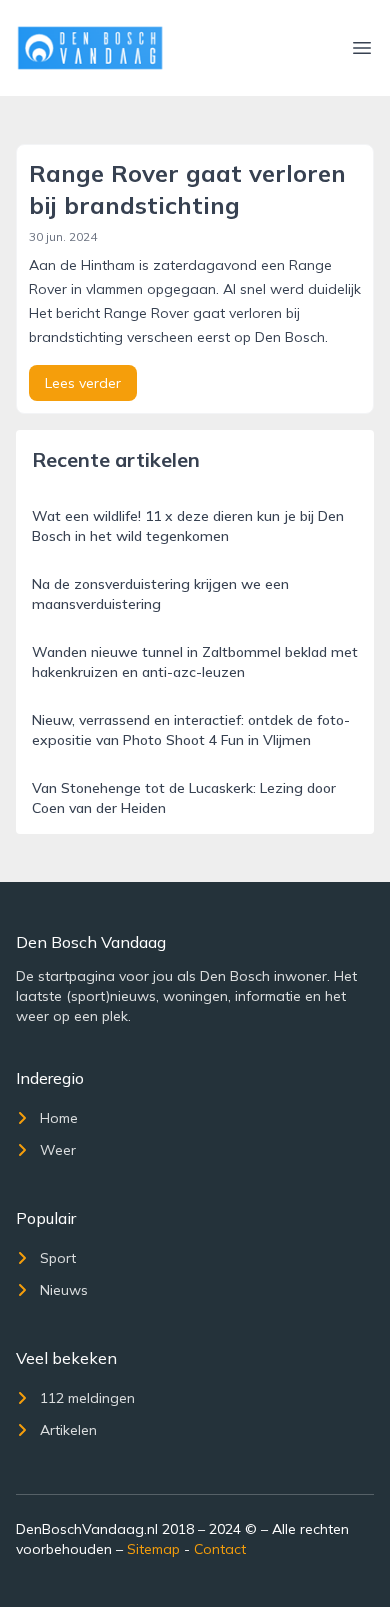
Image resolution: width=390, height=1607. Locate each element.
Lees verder (83, 383)
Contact (220, 1549)
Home (59, 1118)
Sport (58, 1258)
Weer (58, 1150)
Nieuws (64, 1290)
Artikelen (68, 1430)
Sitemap (153, 1549)
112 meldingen (87, 1398)
